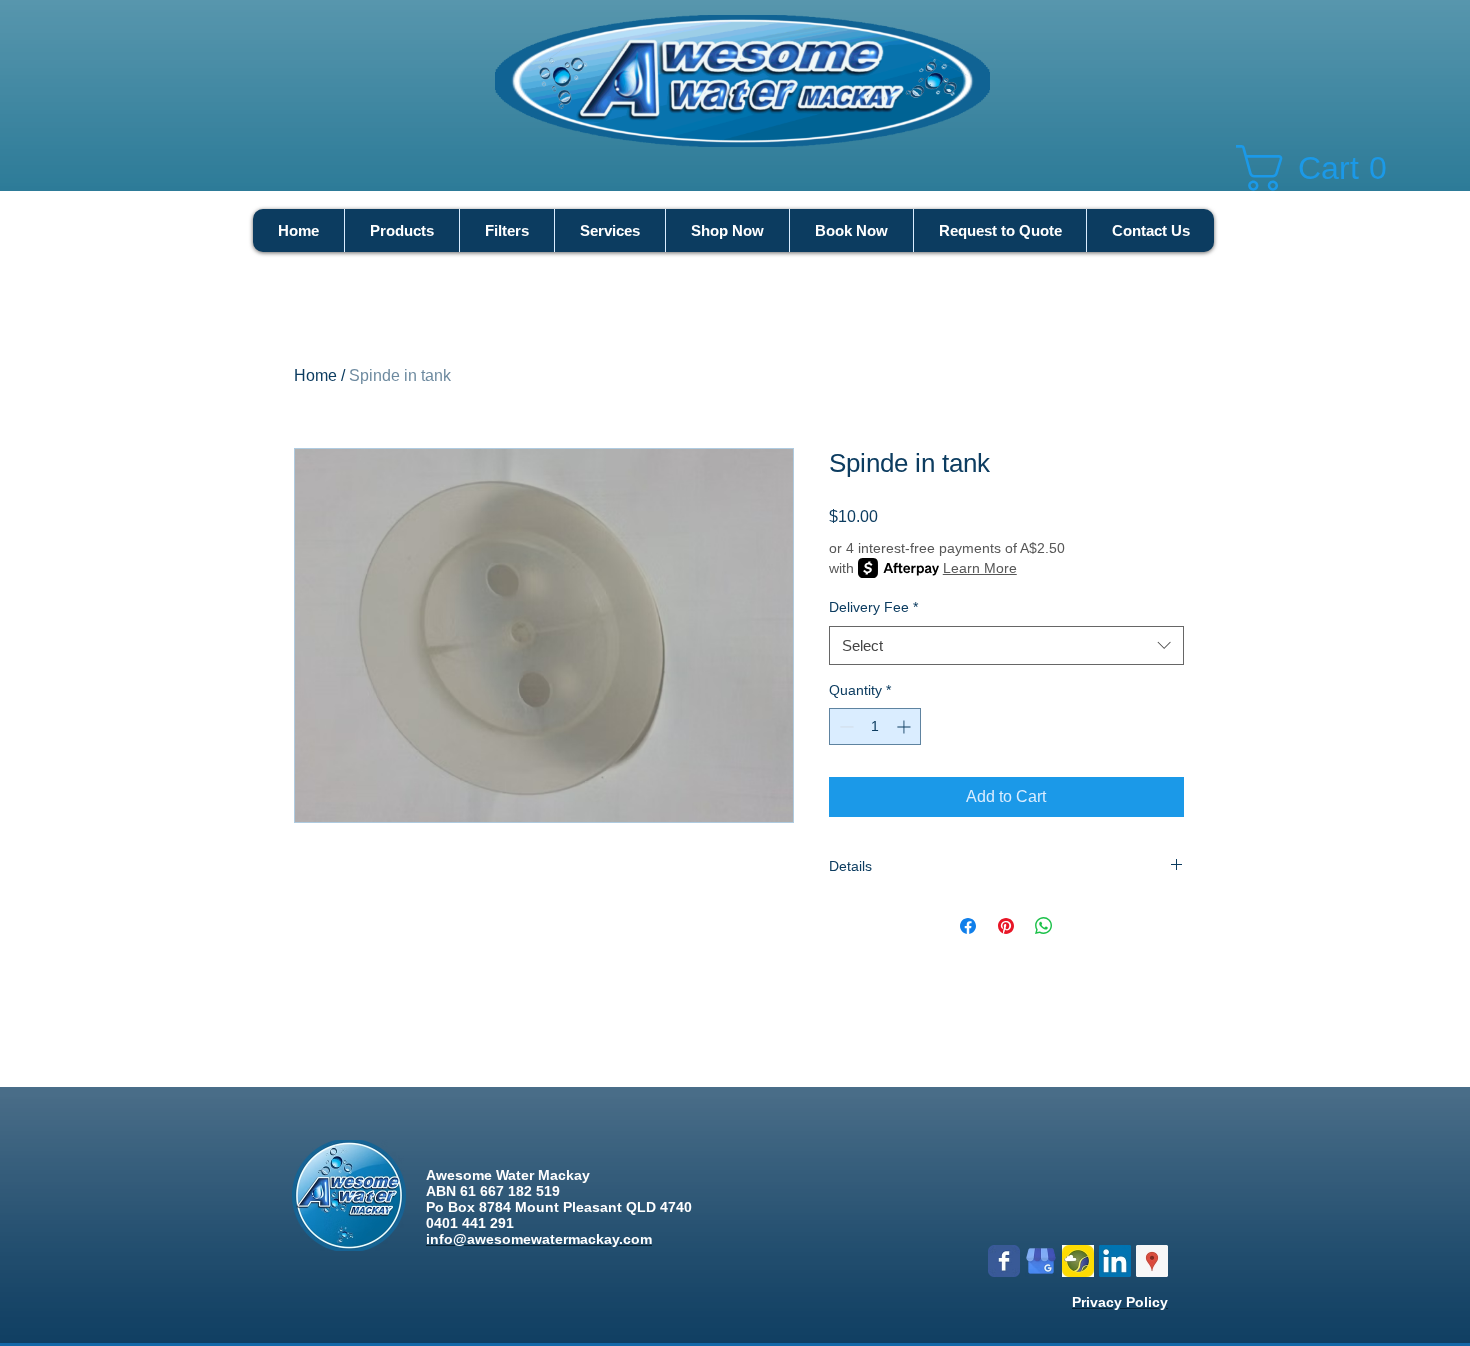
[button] (1326, 168)
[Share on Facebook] (968, 926)
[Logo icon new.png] (1078, 1261)
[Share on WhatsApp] (1044, 926)
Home (315, 375)
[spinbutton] (875, 726)
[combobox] (1006, 645)
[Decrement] (844, 726)
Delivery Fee (873, 607)
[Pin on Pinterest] (1006, 926)
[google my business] (1041, 1261)
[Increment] (905, 726)
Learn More (980, 568)
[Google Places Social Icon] (1152, 1261)
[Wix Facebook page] (1004, 1261)
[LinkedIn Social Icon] (1115, 1261)
